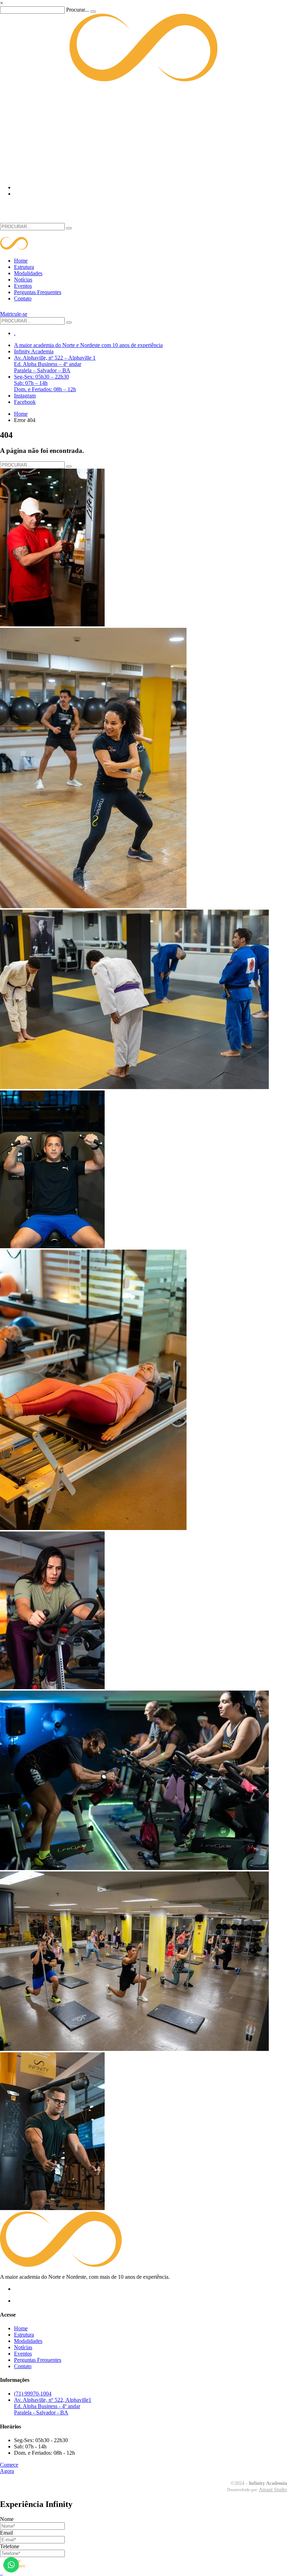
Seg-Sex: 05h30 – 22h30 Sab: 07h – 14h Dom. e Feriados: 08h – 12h (45, 383)
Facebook (25, 402)
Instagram (25, 396)
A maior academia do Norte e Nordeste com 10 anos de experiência (88, 345)
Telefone (10, 2546)
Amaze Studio (273, 2490)
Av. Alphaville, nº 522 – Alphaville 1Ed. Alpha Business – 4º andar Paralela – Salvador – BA (55, 364)
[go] (69, 228)
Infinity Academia (34, 351)
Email (6, 2533)
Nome (7, 2519)
